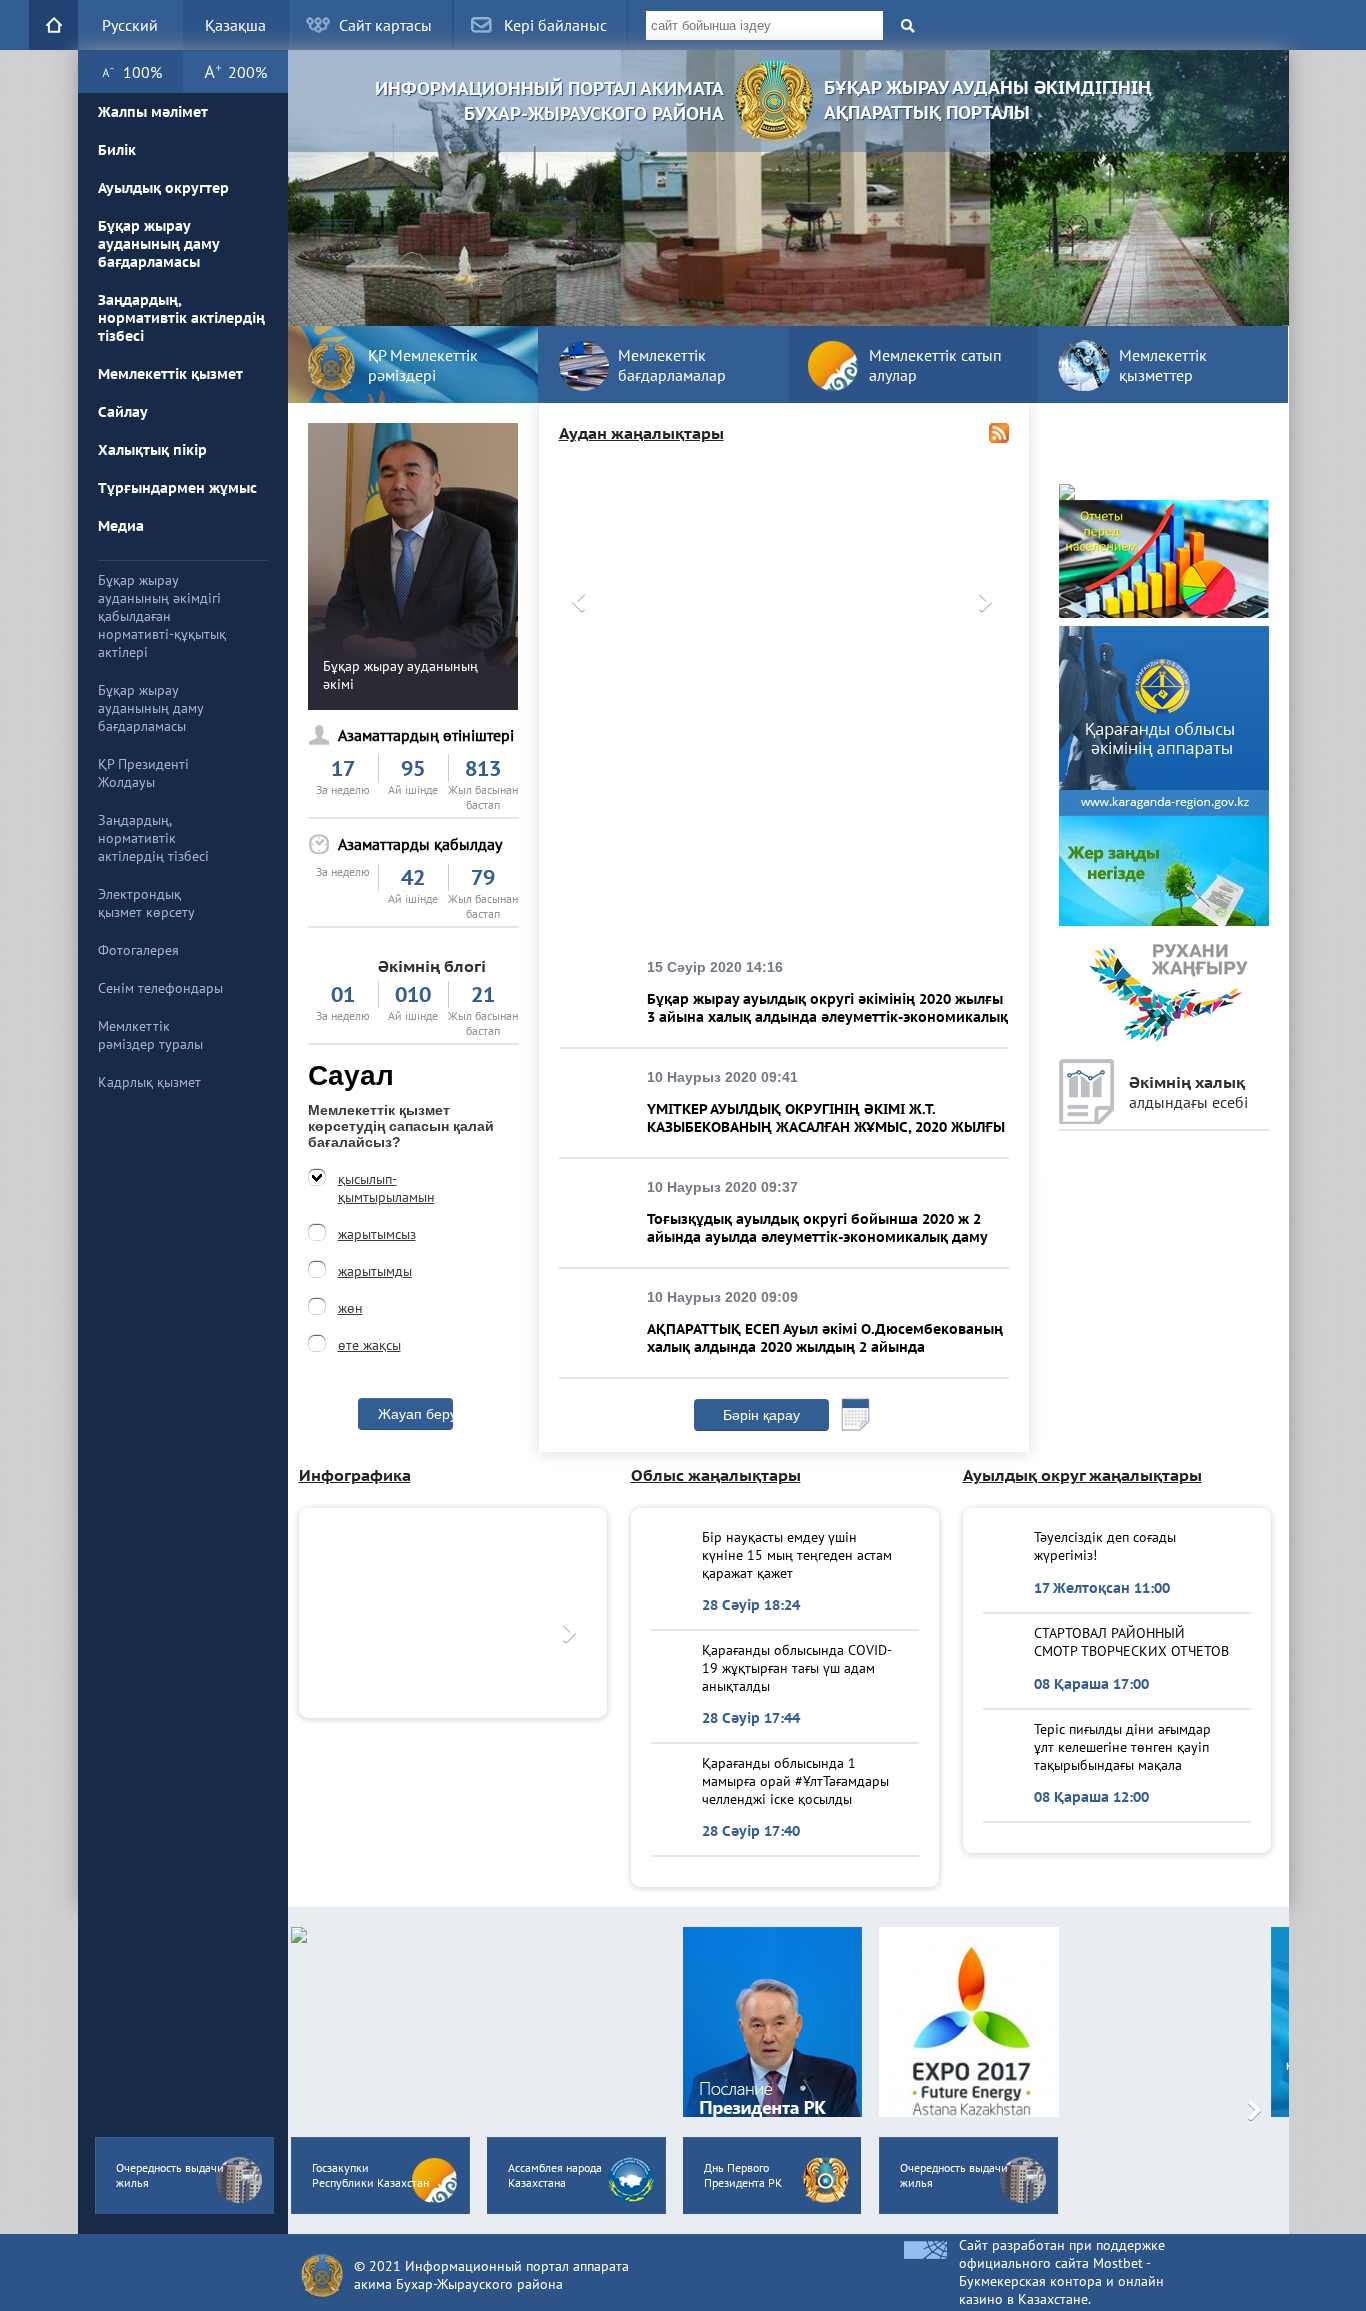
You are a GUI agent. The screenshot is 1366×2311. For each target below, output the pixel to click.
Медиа (121, 526)
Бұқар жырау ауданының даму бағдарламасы (158, 244)
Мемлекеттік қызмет (170, 374)
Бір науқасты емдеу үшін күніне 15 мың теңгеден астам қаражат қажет (797, 1554)
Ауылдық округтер (163, 188)
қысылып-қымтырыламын (386, 1188)
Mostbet (1118, 2263)
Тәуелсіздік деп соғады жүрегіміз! (1105, 1546)
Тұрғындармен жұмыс (177, 488)
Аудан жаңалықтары (641, 433)
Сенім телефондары (160, 988)
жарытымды (375, 1271)
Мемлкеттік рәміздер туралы (150, 1035)
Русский (130, 25)
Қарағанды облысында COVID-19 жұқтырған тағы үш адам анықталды (797, 1667)
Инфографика (355, 1475)
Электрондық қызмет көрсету (146, 903)
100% (142, 72)
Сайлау (123, 412)
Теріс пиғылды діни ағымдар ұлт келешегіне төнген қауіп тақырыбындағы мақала (1122, 1746)
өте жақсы (369, 1345)
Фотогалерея (138, 950)
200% (247, 72)
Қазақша (235, 25)
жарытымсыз (377, 1234)
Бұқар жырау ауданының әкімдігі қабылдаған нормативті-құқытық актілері (162, 616)
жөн (350, 1308)
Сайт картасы (385, 25)
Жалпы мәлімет (153, 112)
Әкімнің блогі (432, 966)
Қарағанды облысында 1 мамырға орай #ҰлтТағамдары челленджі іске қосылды (795, 1780)
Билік (117, 150)
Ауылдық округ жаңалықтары (1082, 1475)
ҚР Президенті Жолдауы (143, 773)
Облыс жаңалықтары (716, 1475)
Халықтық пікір (152, 450)
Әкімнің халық (1188, 1092)
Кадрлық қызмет (149, 1082)
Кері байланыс (555, 25)
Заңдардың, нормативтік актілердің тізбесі (181, 318)
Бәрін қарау (761, 1415)
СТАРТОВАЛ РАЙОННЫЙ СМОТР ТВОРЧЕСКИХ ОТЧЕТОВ (1131, 1642)
